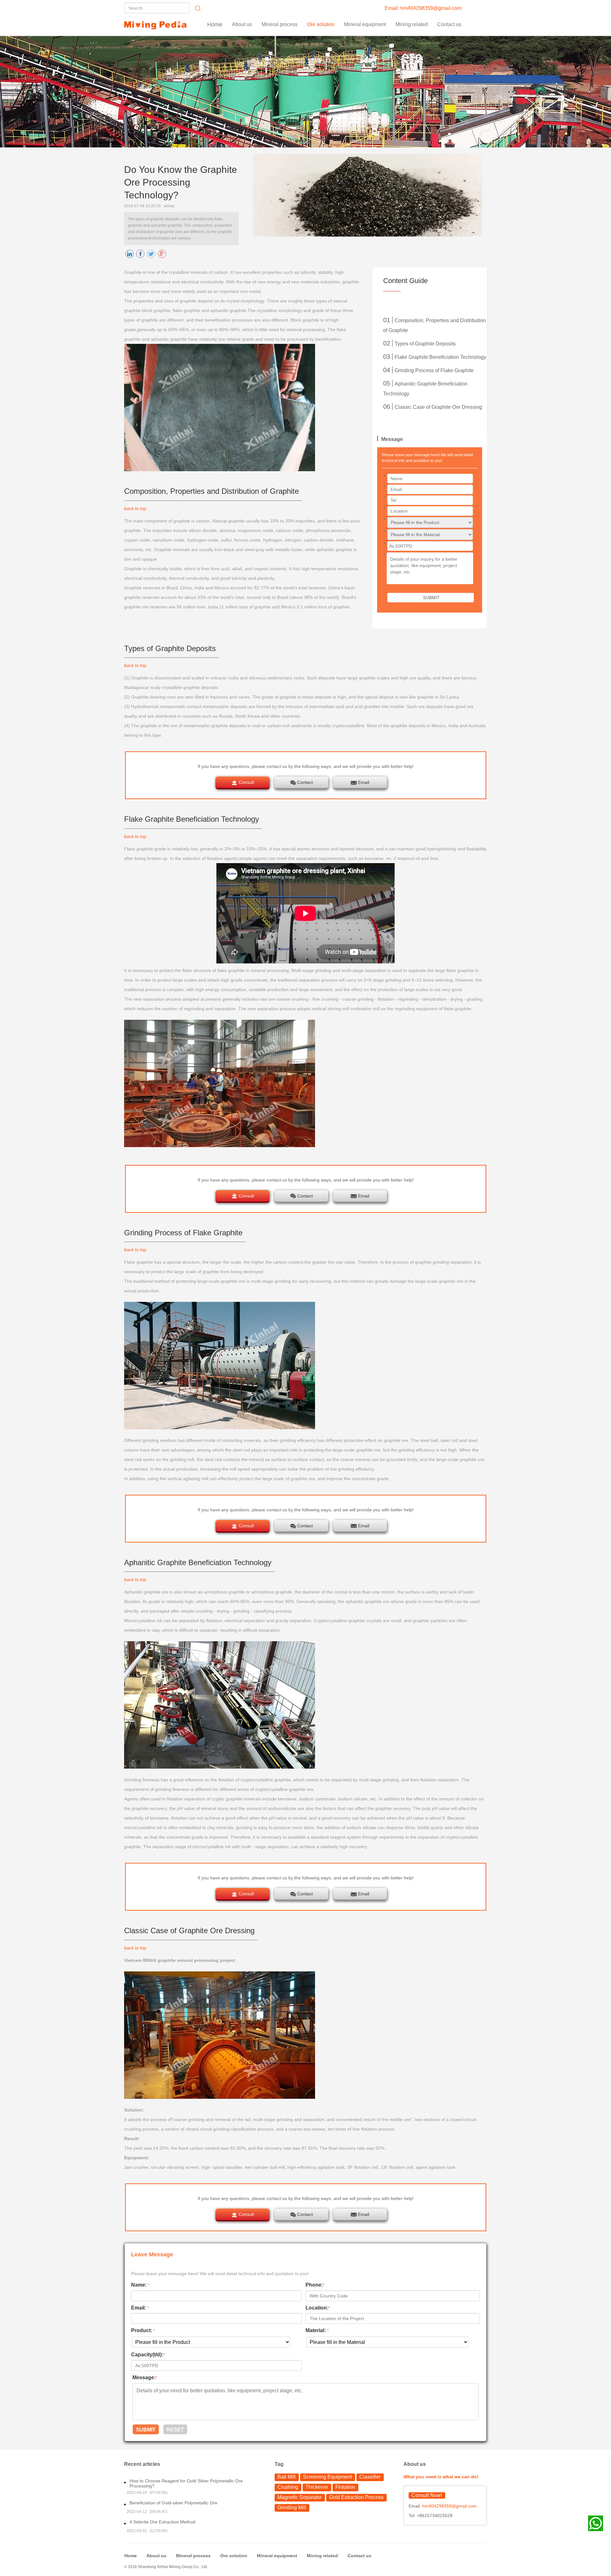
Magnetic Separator (300, 2497)
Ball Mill (287, 2477)
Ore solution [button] (321, 24)
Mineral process (193, 2556)
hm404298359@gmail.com (449, 2506)
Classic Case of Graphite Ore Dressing (438, 407)
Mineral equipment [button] (365, 24)
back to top (135, 508)
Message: (145, 2377)
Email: (140, 2308)
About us (242, 24)
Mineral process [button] (280, 24)
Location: (318, 2308)
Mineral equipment (277, 2556)
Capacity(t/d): (148, 2355)
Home (215, 25)
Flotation (345, 2487)
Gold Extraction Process (356, 2497)
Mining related (322, 2556)
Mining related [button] (412, 24)
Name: (140, 2285)
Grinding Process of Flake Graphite (434, 370)
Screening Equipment (327, 2477)
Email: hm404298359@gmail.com (423, 8)
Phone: (315, 2285)
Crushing (288, 2487)
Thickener (317, 2487)
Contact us (449, 24)
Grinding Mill (292, 2507)
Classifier (370, 2477)
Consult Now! (427, 2495)
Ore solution (234, 2556)
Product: (143, 2330)
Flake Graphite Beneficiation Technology (440, 357)
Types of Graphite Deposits (425, 344)
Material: (317, 2330)
